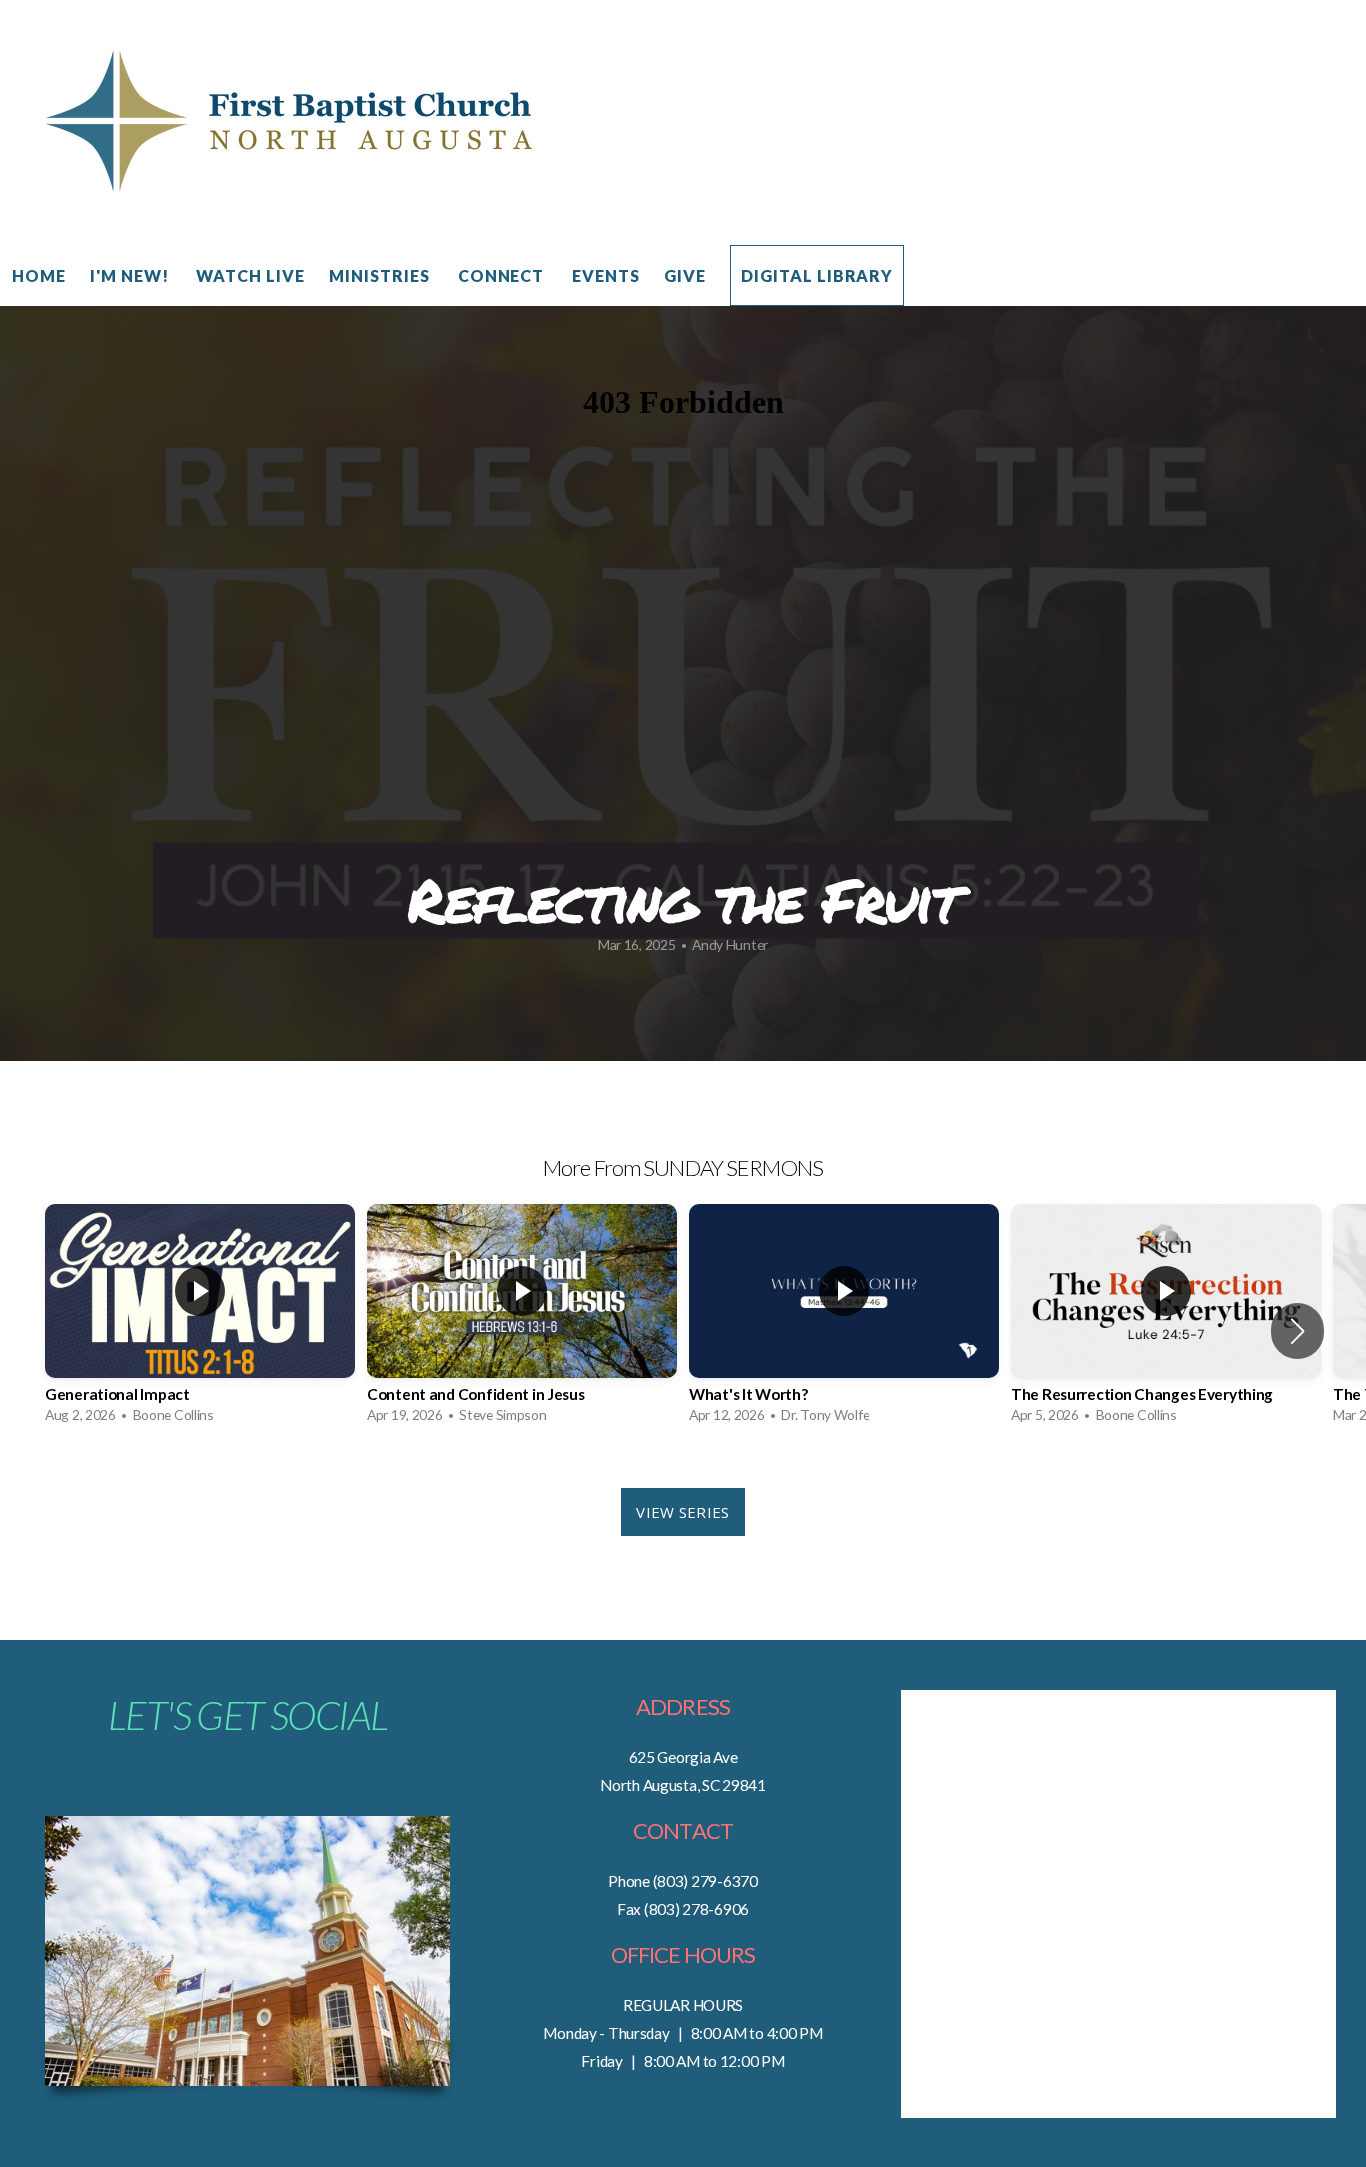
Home (39, 275)
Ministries (381, 275)
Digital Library (817, 275)
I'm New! (131, 275)
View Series (682, 1512)
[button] (1297, 1331)
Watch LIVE (250, 275)
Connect (503, 275)
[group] (200, 1319)
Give (685, 275)
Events (606, 275)
